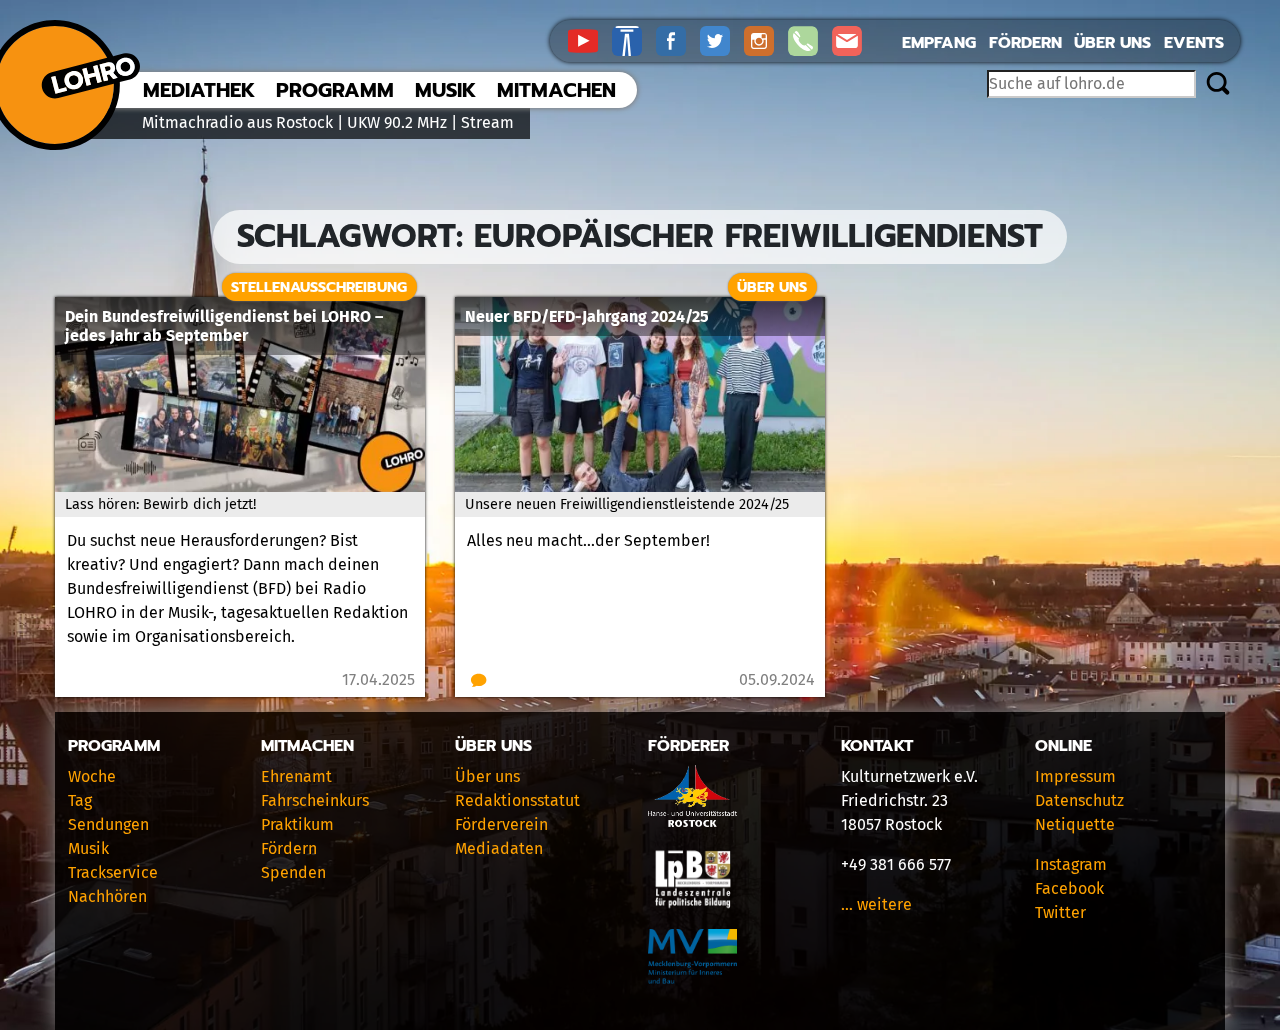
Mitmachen (556, 90)
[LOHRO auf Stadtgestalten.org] (634, 39)
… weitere (876, 904)
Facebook (1069, 888)
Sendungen (108, 824)
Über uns (1112, 43)
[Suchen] (1217, 85)
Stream (487, 122)
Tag (80, 800)
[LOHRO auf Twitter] (722, 39)
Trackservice (113, 872)
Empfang (939, 43)
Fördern (1025, 43)
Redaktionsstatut (517, 800)
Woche (92, 776)
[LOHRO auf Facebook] (678, 39)
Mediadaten (499, 848)
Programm (335, 90)
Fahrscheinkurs (315, 800)
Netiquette (1075, 824)
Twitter (1060, 912)
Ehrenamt (296, 776)
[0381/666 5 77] (810, 39)
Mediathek (199, 90)
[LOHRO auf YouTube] (590, 39)
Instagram (1071, 864)
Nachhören (107, 896)
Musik (445, 90)
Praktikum (297, 824)
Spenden (293, 872)
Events (1194, 43)
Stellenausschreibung (319, 287)
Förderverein (501, 824)
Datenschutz (1079, 800)
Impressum (1075, 776)
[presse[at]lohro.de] (852, 39)
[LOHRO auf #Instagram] (766, 39)
